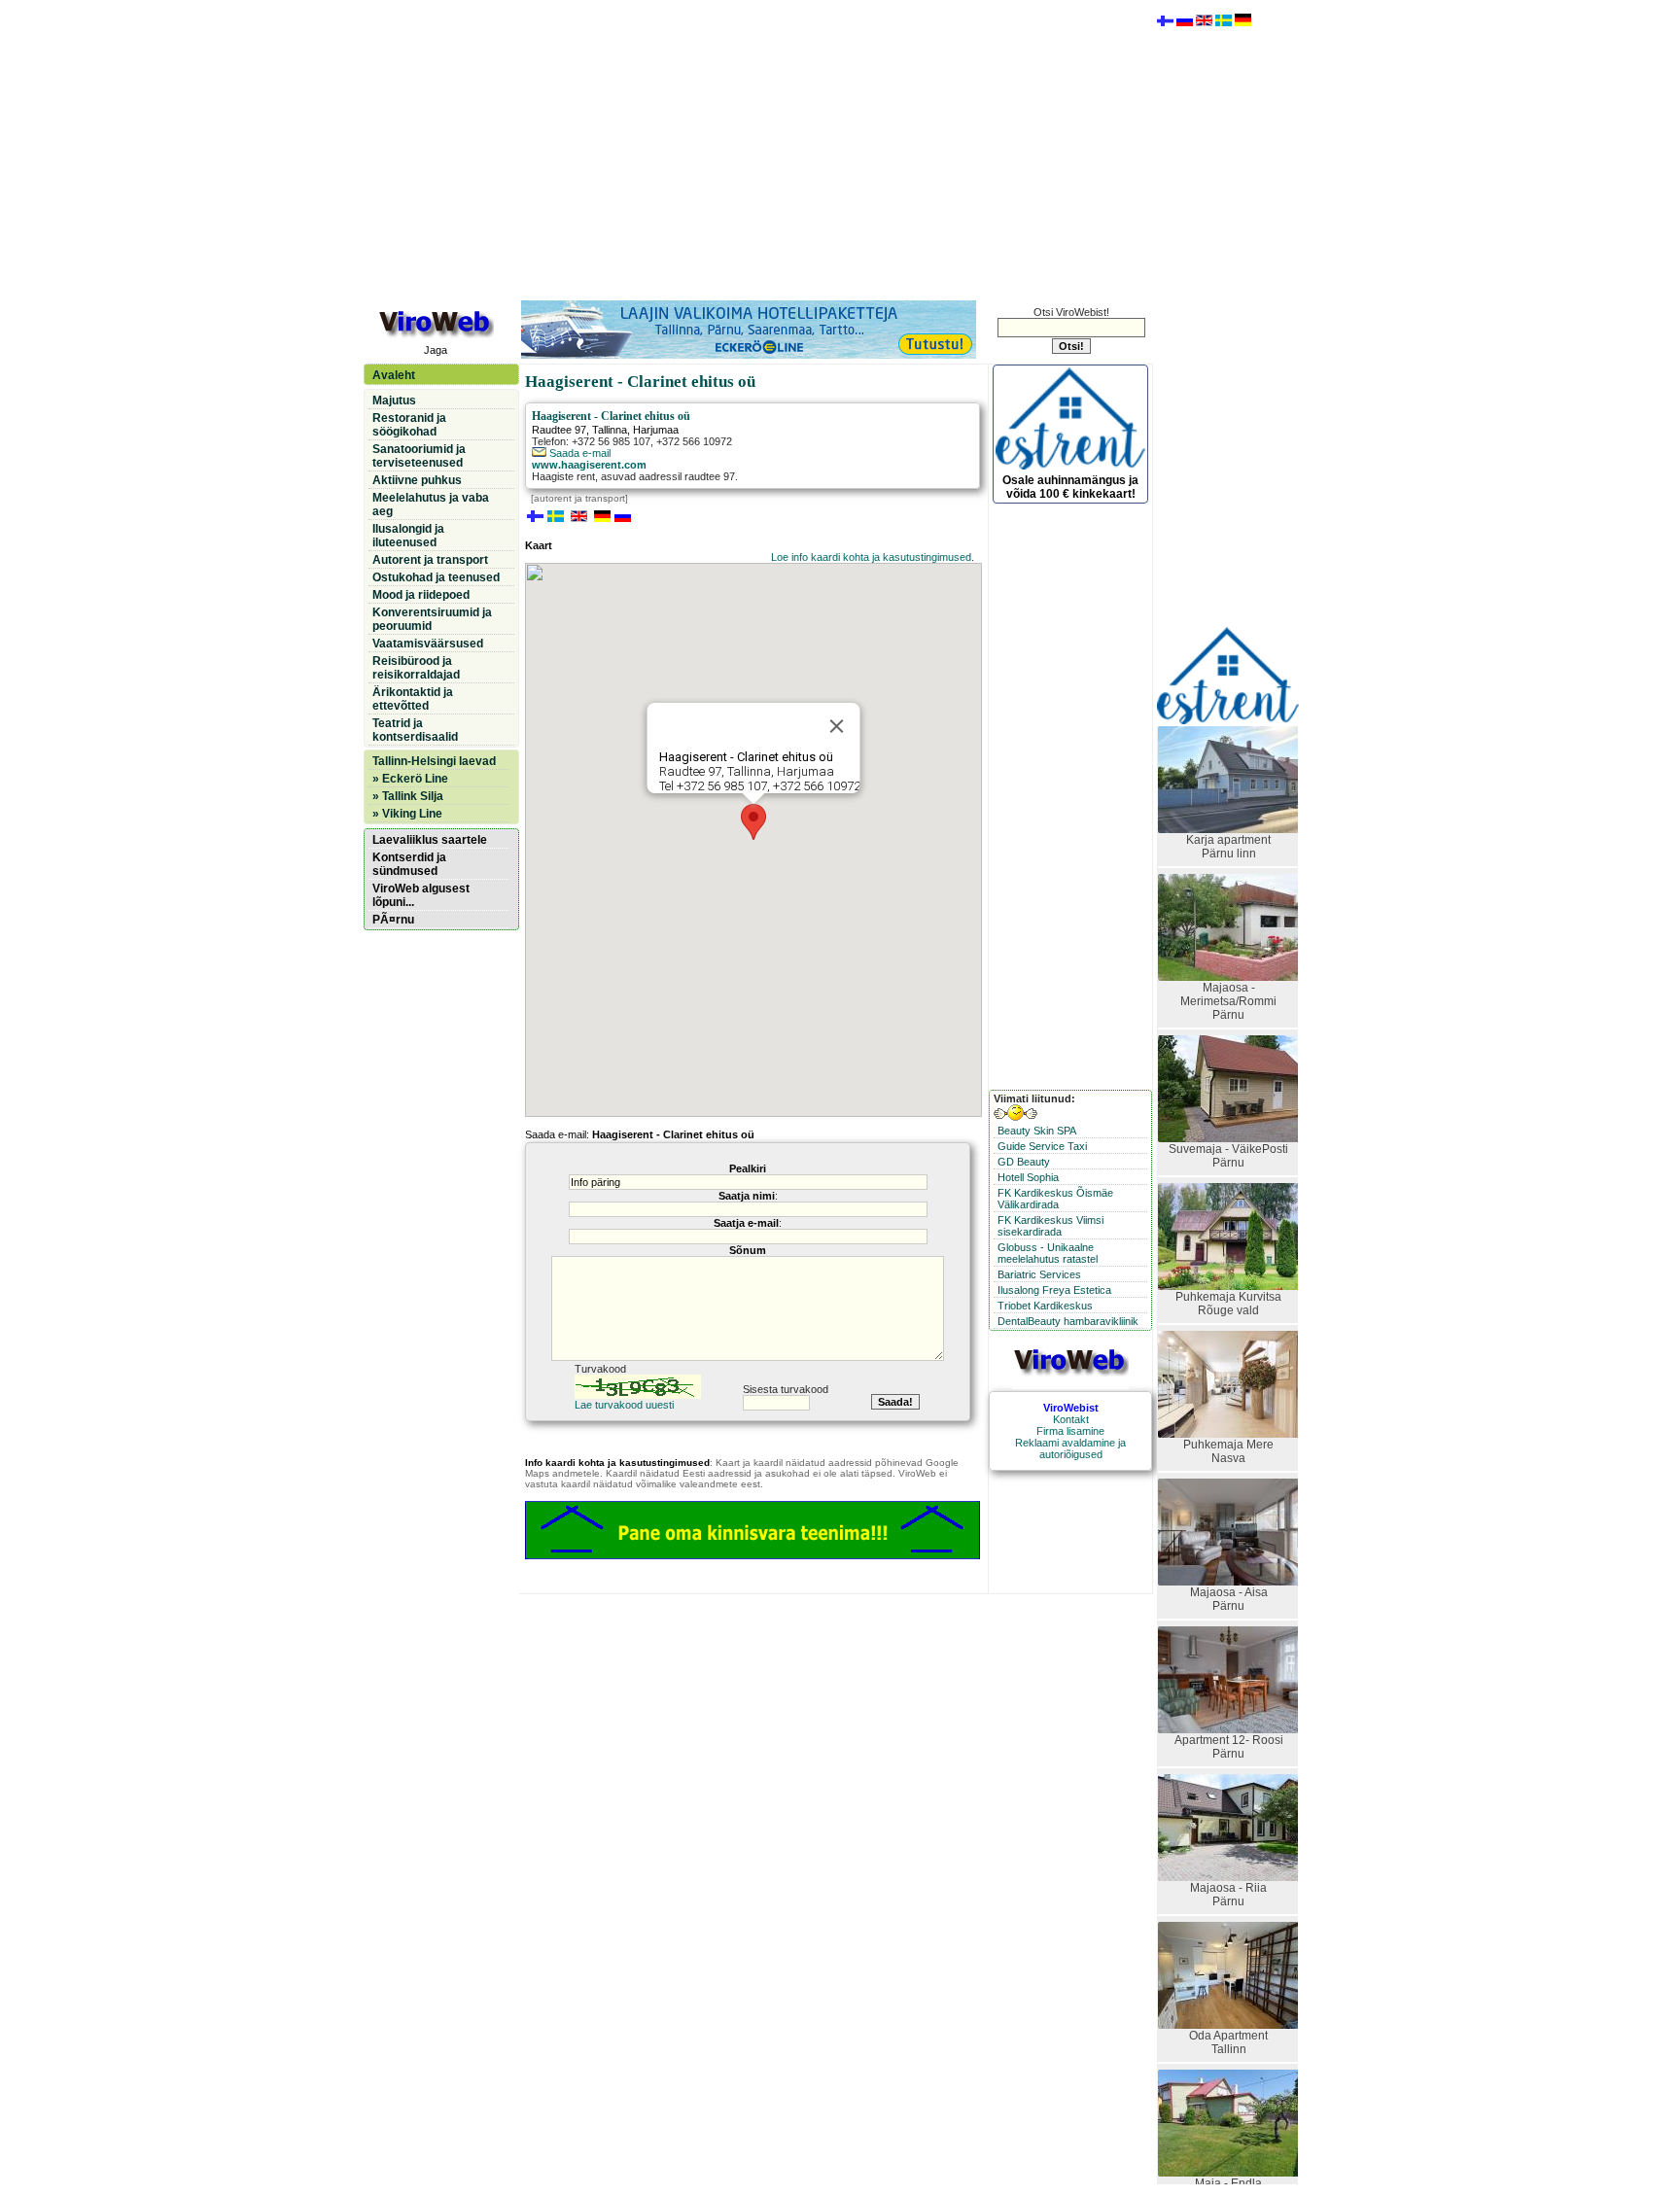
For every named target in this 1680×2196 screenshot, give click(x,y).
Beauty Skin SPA (1037, 1131)
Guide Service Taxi (1042, 1146)
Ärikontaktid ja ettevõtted (413, 699)
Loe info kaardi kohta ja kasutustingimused (871, 557)
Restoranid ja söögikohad (409, 425)
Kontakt (1071, 1419)
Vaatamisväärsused (428, 644)
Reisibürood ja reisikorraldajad (416, 668)
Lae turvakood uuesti (624, 1405)
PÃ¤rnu (393, 920)
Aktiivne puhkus (417, 480)
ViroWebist (1071, 1408)
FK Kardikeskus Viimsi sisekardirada (1050, 1226)
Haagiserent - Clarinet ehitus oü (611, 416)
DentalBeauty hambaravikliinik (1068, 1321)
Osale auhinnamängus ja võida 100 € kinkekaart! (1070, 487)
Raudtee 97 (559, 430)
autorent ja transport (579, 498)
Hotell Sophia (1028, 1177)
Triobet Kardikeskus (1045, 1306)
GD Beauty (1024, 1162)
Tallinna (610, 430)
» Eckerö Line (410, 779)
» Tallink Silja (408, 796)
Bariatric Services (1039, 1274)
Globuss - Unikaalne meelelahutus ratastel (1048, 1253)
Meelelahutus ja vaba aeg (431, 505)
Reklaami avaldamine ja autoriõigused (1070, 1448)
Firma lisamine (1070, 1431)
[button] (753, 822)
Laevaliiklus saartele (430, 840)
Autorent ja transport (430, 560)
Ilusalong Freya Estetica (1054, 1290)
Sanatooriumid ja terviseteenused (419, 456)
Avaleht (394, 375)
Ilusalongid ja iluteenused (408, 536)
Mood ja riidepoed (421, 595)
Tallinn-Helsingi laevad (434, 761)
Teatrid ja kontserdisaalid (415, 730)
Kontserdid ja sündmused (409, 864)
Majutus (394, 401)
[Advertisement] (757, 149)
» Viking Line (407, 814)
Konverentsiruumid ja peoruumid (432, 619)
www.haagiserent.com (589, 465)
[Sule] (837, 726)
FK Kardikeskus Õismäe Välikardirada (1055, 1199)
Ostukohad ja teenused (436, 577)
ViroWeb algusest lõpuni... (421, 895)
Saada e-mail (578, 453)
